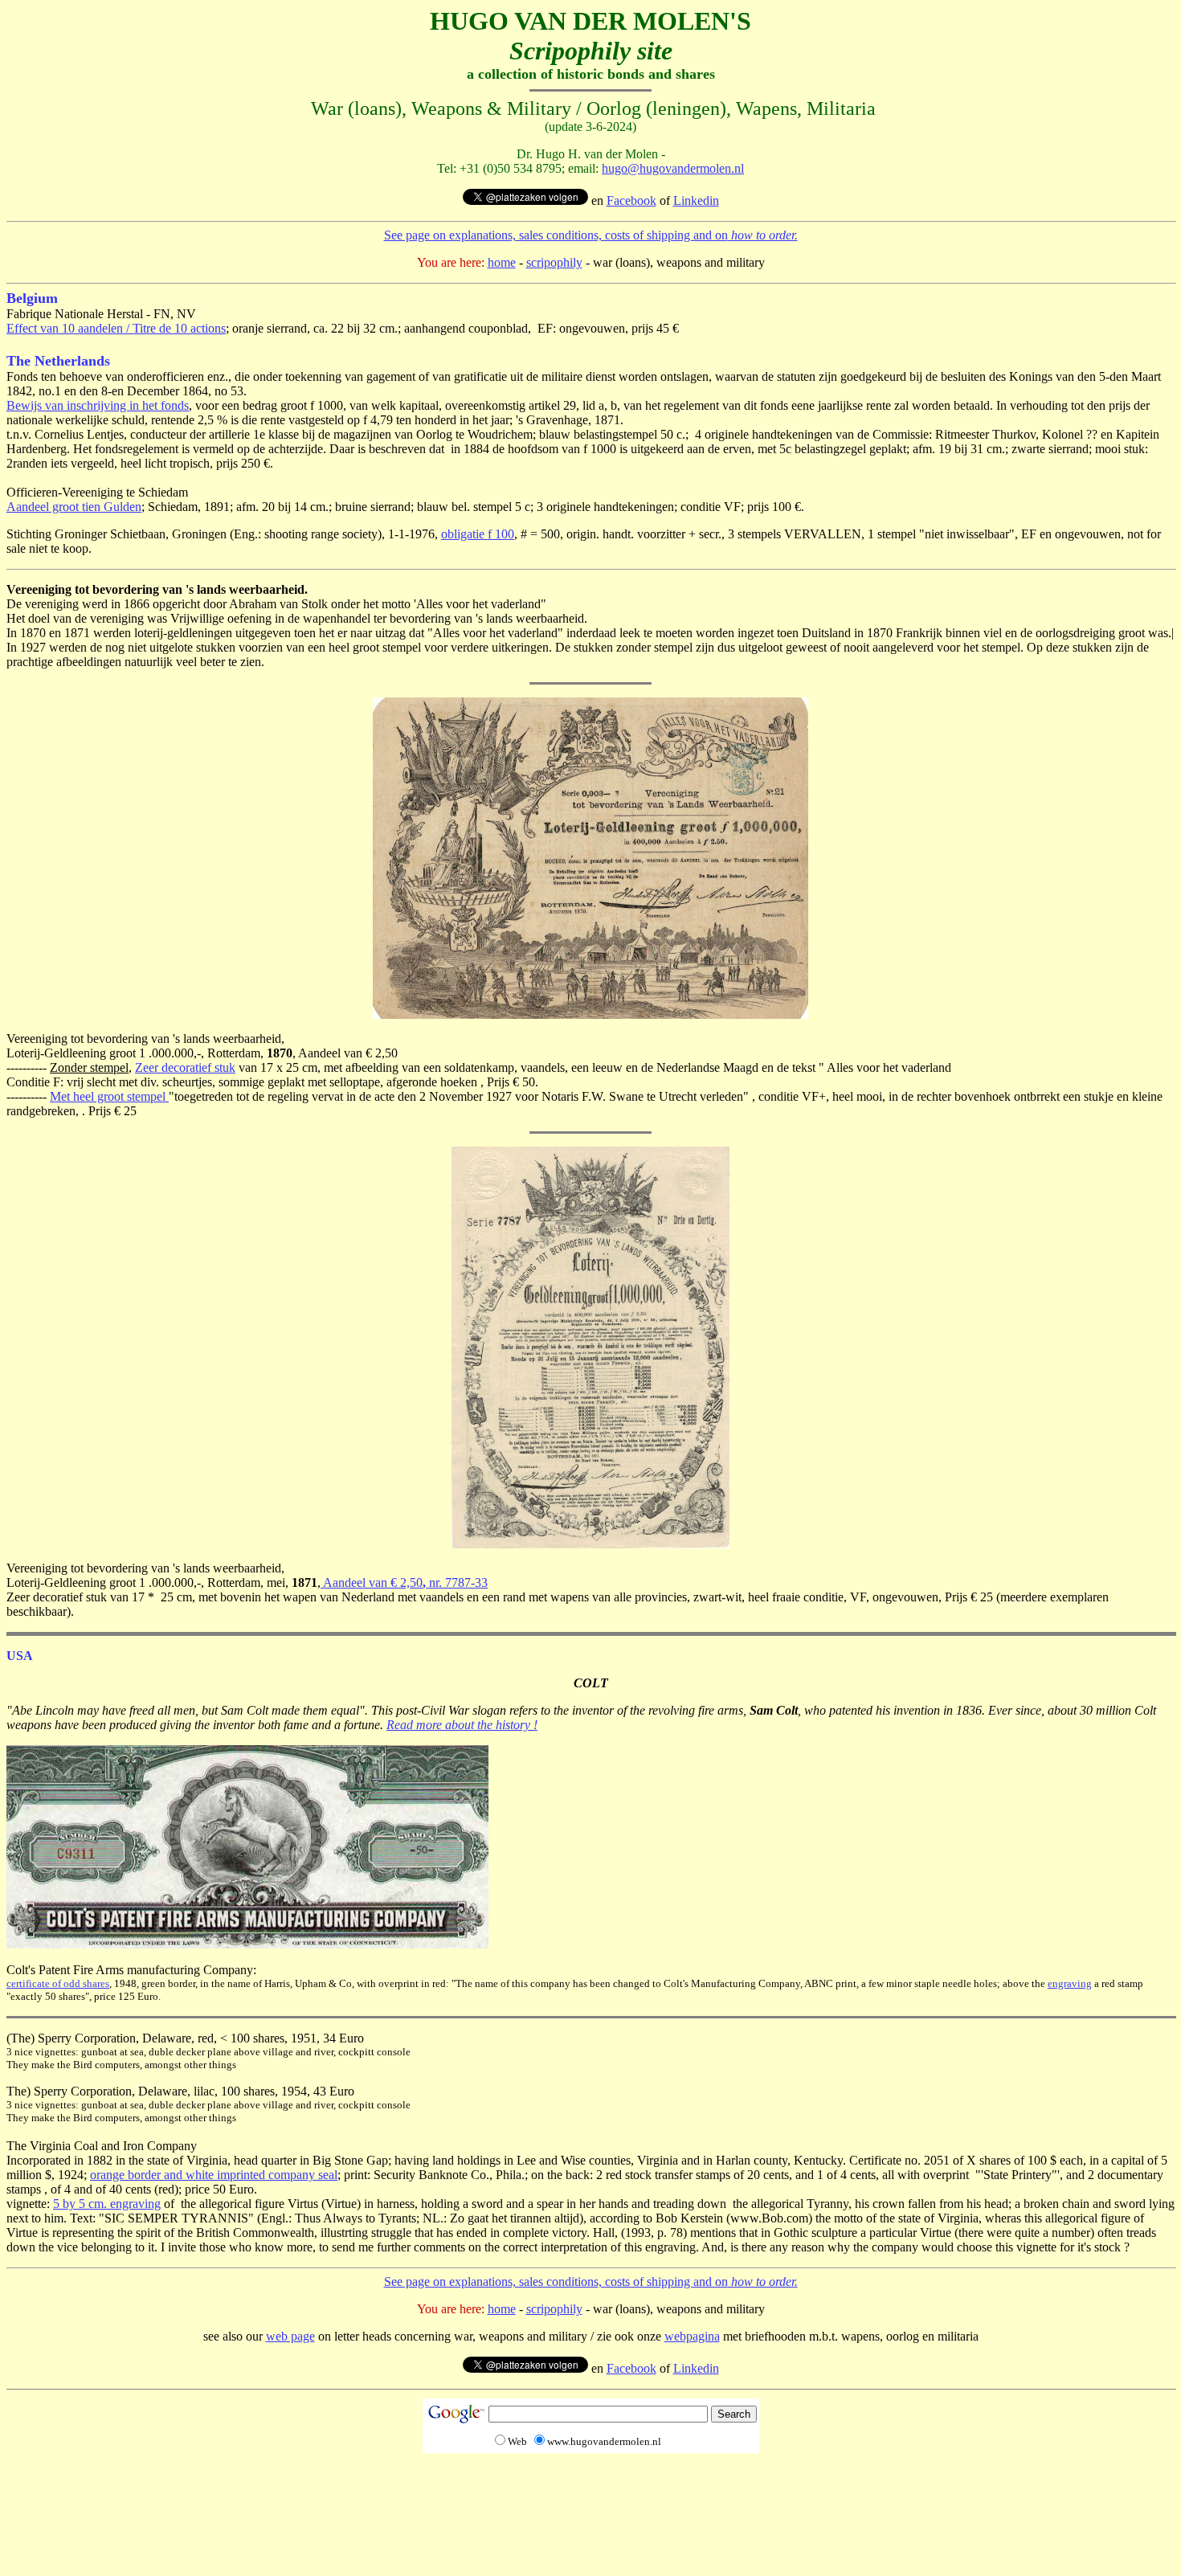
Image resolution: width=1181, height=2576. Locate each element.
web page (290, 2336)
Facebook (631, 200)
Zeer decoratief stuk (185, 1067)
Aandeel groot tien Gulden (74, 507)
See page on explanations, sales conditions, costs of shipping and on (591, 235)
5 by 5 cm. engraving (107, 2204)
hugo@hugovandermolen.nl (673, 168)
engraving (1070, 1983)
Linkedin (696, 200)
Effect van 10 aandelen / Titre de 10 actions (116, 328)
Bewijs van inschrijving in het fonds (98, 405)
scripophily (554, 262)
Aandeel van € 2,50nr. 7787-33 (404, 1582)
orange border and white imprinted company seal (214, 2175)
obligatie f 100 (478, 534)
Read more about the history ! (462, 1725)
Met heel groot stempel (109, 1096)
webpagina (692, 2336)
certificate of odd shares (58, 1983)
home (502, 262)
